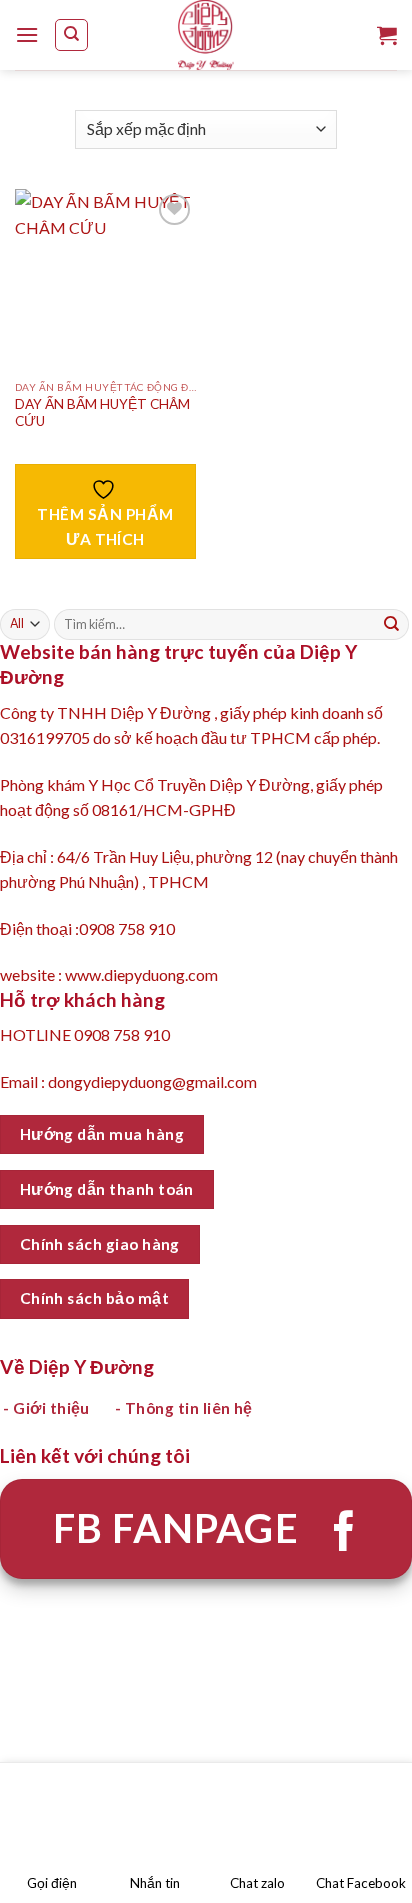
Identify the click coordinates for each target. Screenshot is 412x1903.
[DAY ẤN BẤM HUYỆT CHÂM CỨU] (105, 279)
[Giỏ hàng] (387, 35)
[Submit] (392, 625)
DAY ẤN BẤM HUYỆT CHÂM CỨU (102, 413)
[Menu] (27, 34)
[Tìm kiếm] (71, 35)
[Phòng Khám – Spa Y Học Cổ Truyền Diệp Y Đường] (206, 35)
